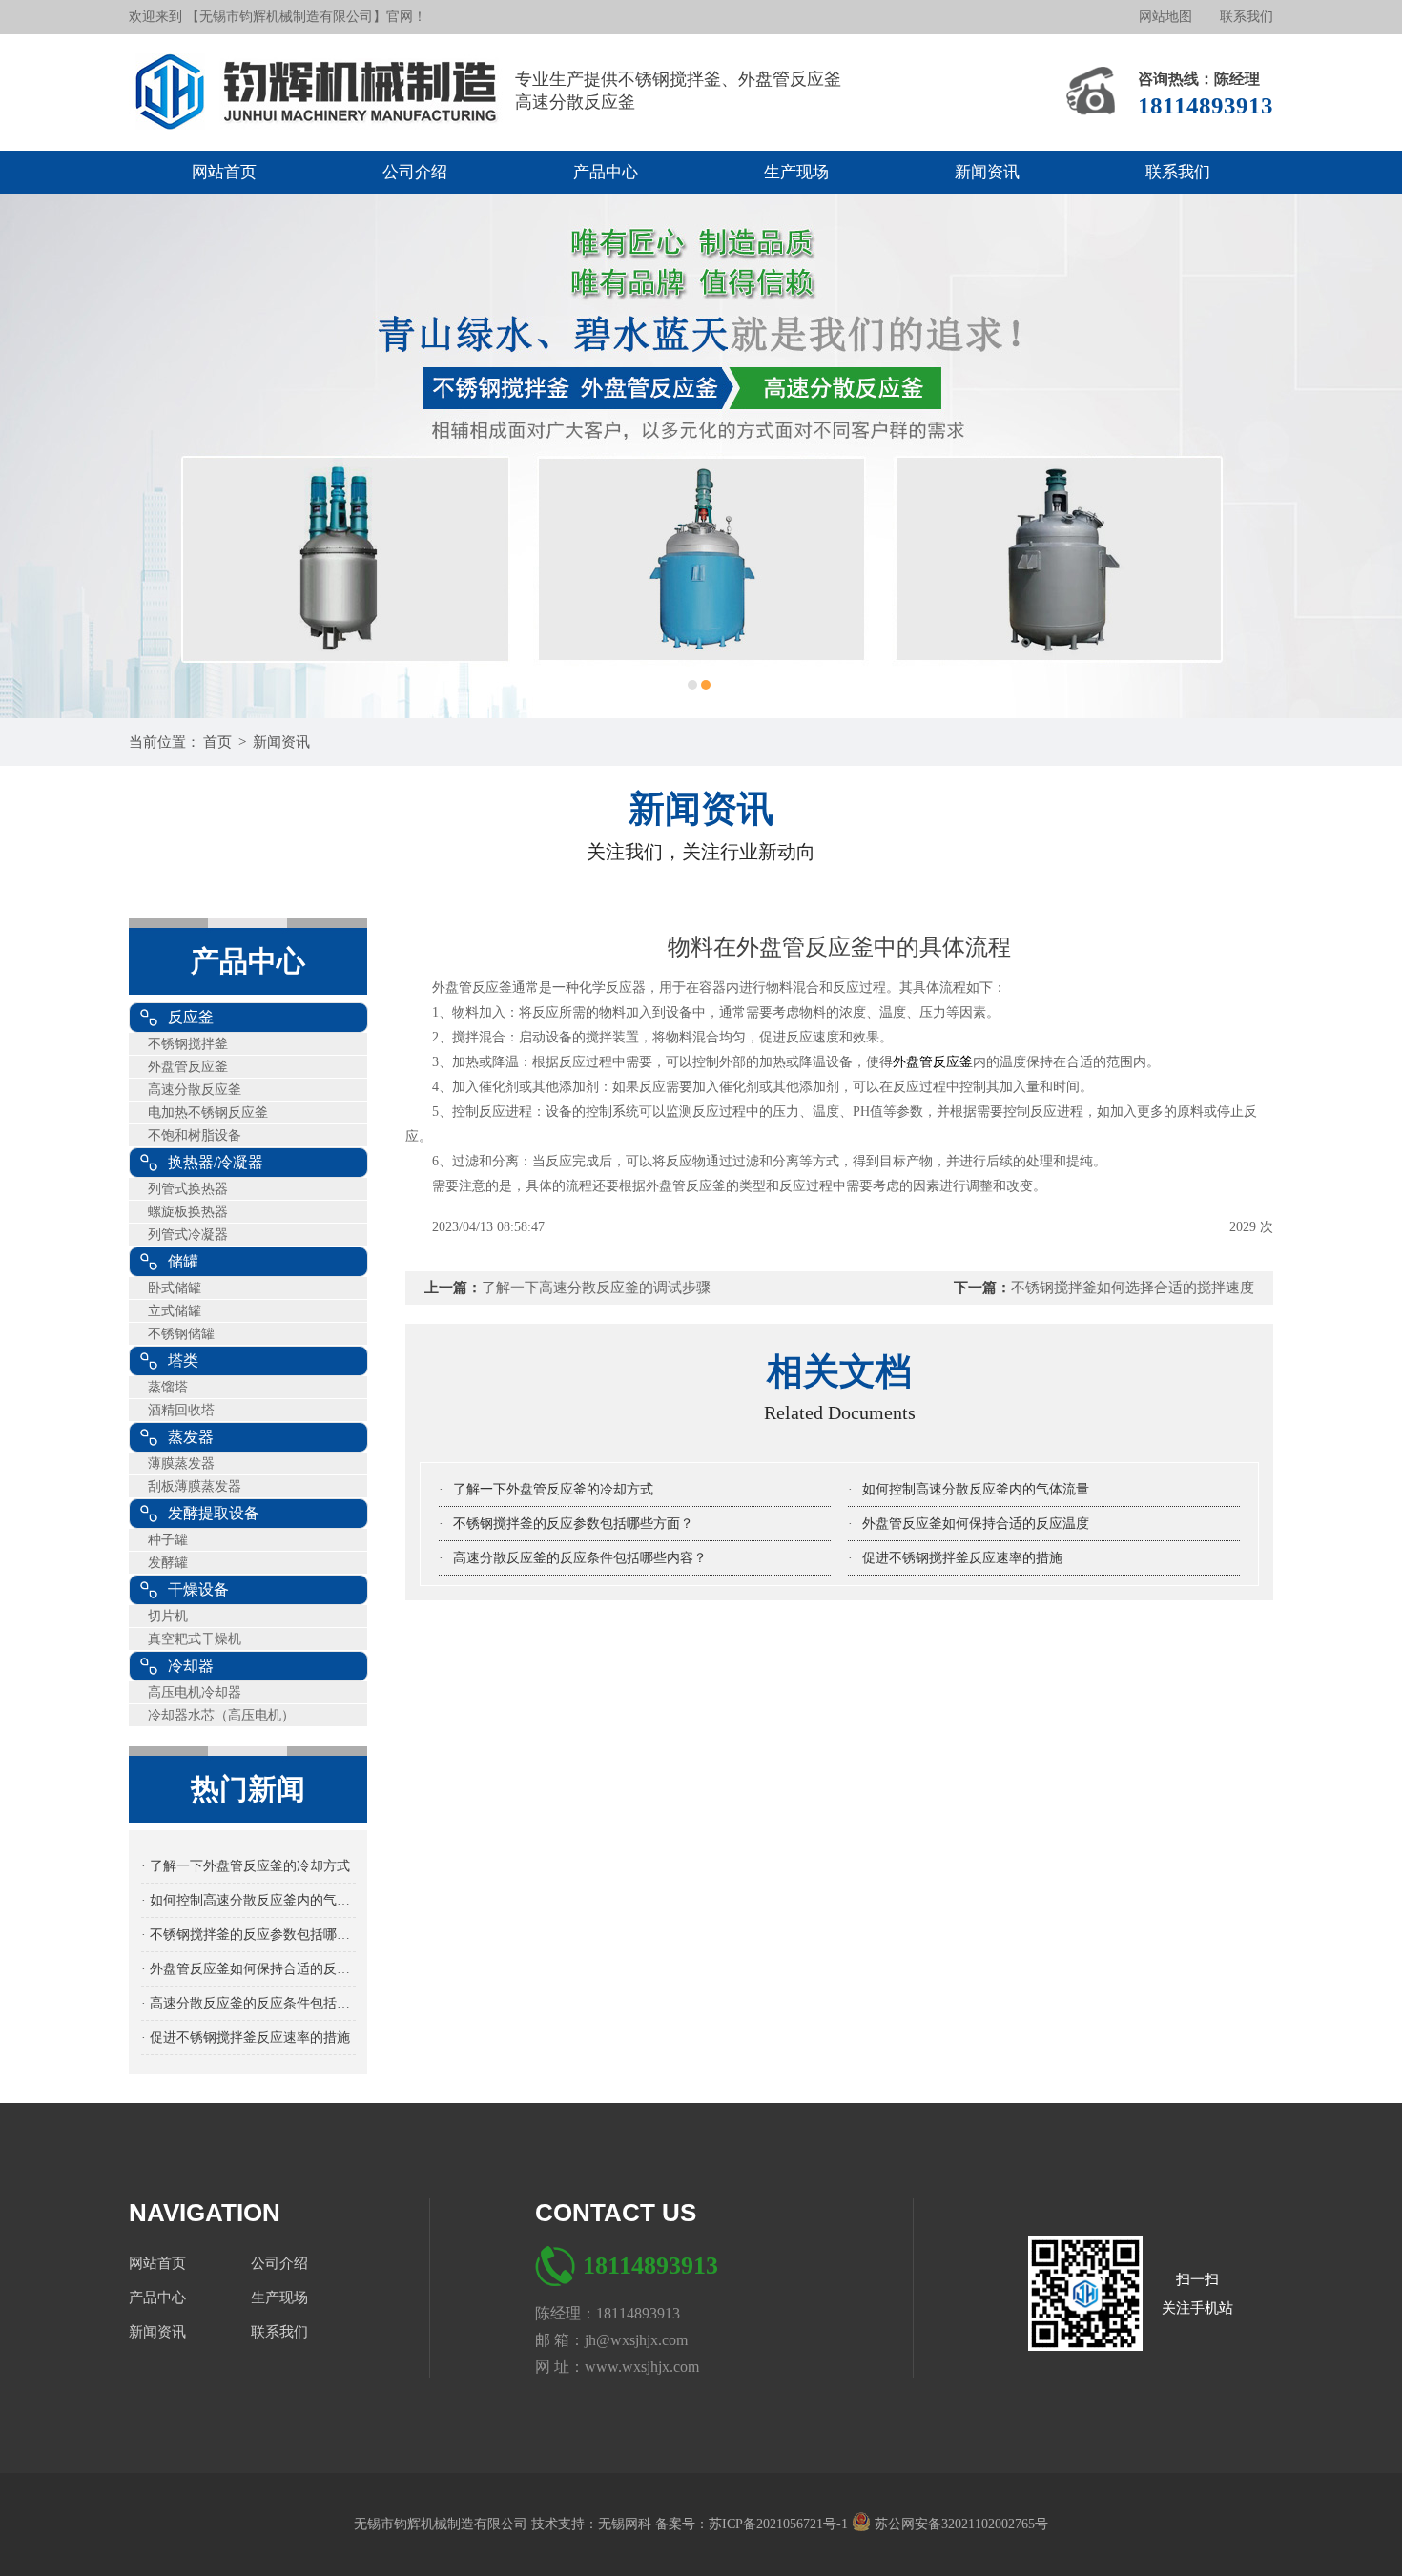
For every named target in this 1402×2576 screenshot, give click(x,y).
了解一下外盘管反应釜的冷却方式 (553, 1489)
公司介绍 (415, 172)
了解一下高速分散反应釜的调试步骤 (596, 1288)
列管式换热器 (188, 1189)
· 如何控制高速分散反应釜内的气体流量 (248, 1900)
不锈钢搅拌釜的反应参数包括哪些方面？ (573, 1524)
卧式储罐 (175, 1288)
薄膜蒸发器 (181, 1463)
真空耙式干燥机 (195, 1639)
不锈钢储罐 (181, 1334)
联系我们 (1247, 17)
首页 (217, 742)
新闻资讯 (987, 172)
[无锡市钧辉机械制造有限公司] (322, 93)
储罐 (183, 1261)
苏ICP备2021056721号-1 (780, 2524)
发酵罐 (168, 1563)
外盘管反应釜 (188, 1067)
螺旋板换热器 (188, 1212)
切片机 (168, 1616)
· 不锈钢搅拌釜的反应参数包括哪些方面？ (248, 1935)
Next (1369, 456)
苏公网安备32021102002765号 (959, 2524)
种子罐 (168, 1540)
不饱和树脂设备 (195, 1135)
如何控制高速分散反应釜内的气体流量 (976, 1489)
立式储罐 (175, 1311)
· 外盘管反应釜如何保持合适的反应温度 (248, 1969)
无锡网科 (627, 2524)
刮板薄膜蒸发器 (195, 1486)
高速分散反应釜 (195, 1090)
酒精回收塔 (181, 1410)
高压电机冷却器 (195, 1692)
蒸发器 (191, 1437)
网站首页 (224, 172)
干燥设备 (198, 1589)
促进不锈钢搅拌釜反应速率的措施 (962, 1558)
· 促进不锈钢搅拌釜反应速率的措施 (246, 2038)
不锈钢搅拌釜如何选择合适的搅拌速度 (1133, 1288)
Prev (33, 456)
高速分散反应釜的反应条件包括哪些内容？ (580, 1558)
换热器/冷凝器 (216, 1162)
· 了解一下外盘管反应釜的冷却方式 (246, 1866)
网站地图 (1165, 17)
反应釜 (191, 1017)
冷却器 (191, 1666)
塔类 (183, 1360)
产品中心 (606, 172)
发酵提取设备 (214, 1513)
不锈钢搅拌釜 (188, 1044)
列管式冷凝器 (188, 1235)
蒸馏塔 (168, 1387)
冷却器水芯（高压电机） (221, 1715)
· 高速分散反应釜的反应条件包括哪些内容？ (248, 2003)
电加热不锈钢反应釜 (208, 1113)
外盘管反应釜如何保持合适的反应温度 (976, 1524)
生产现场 (796, 172)
